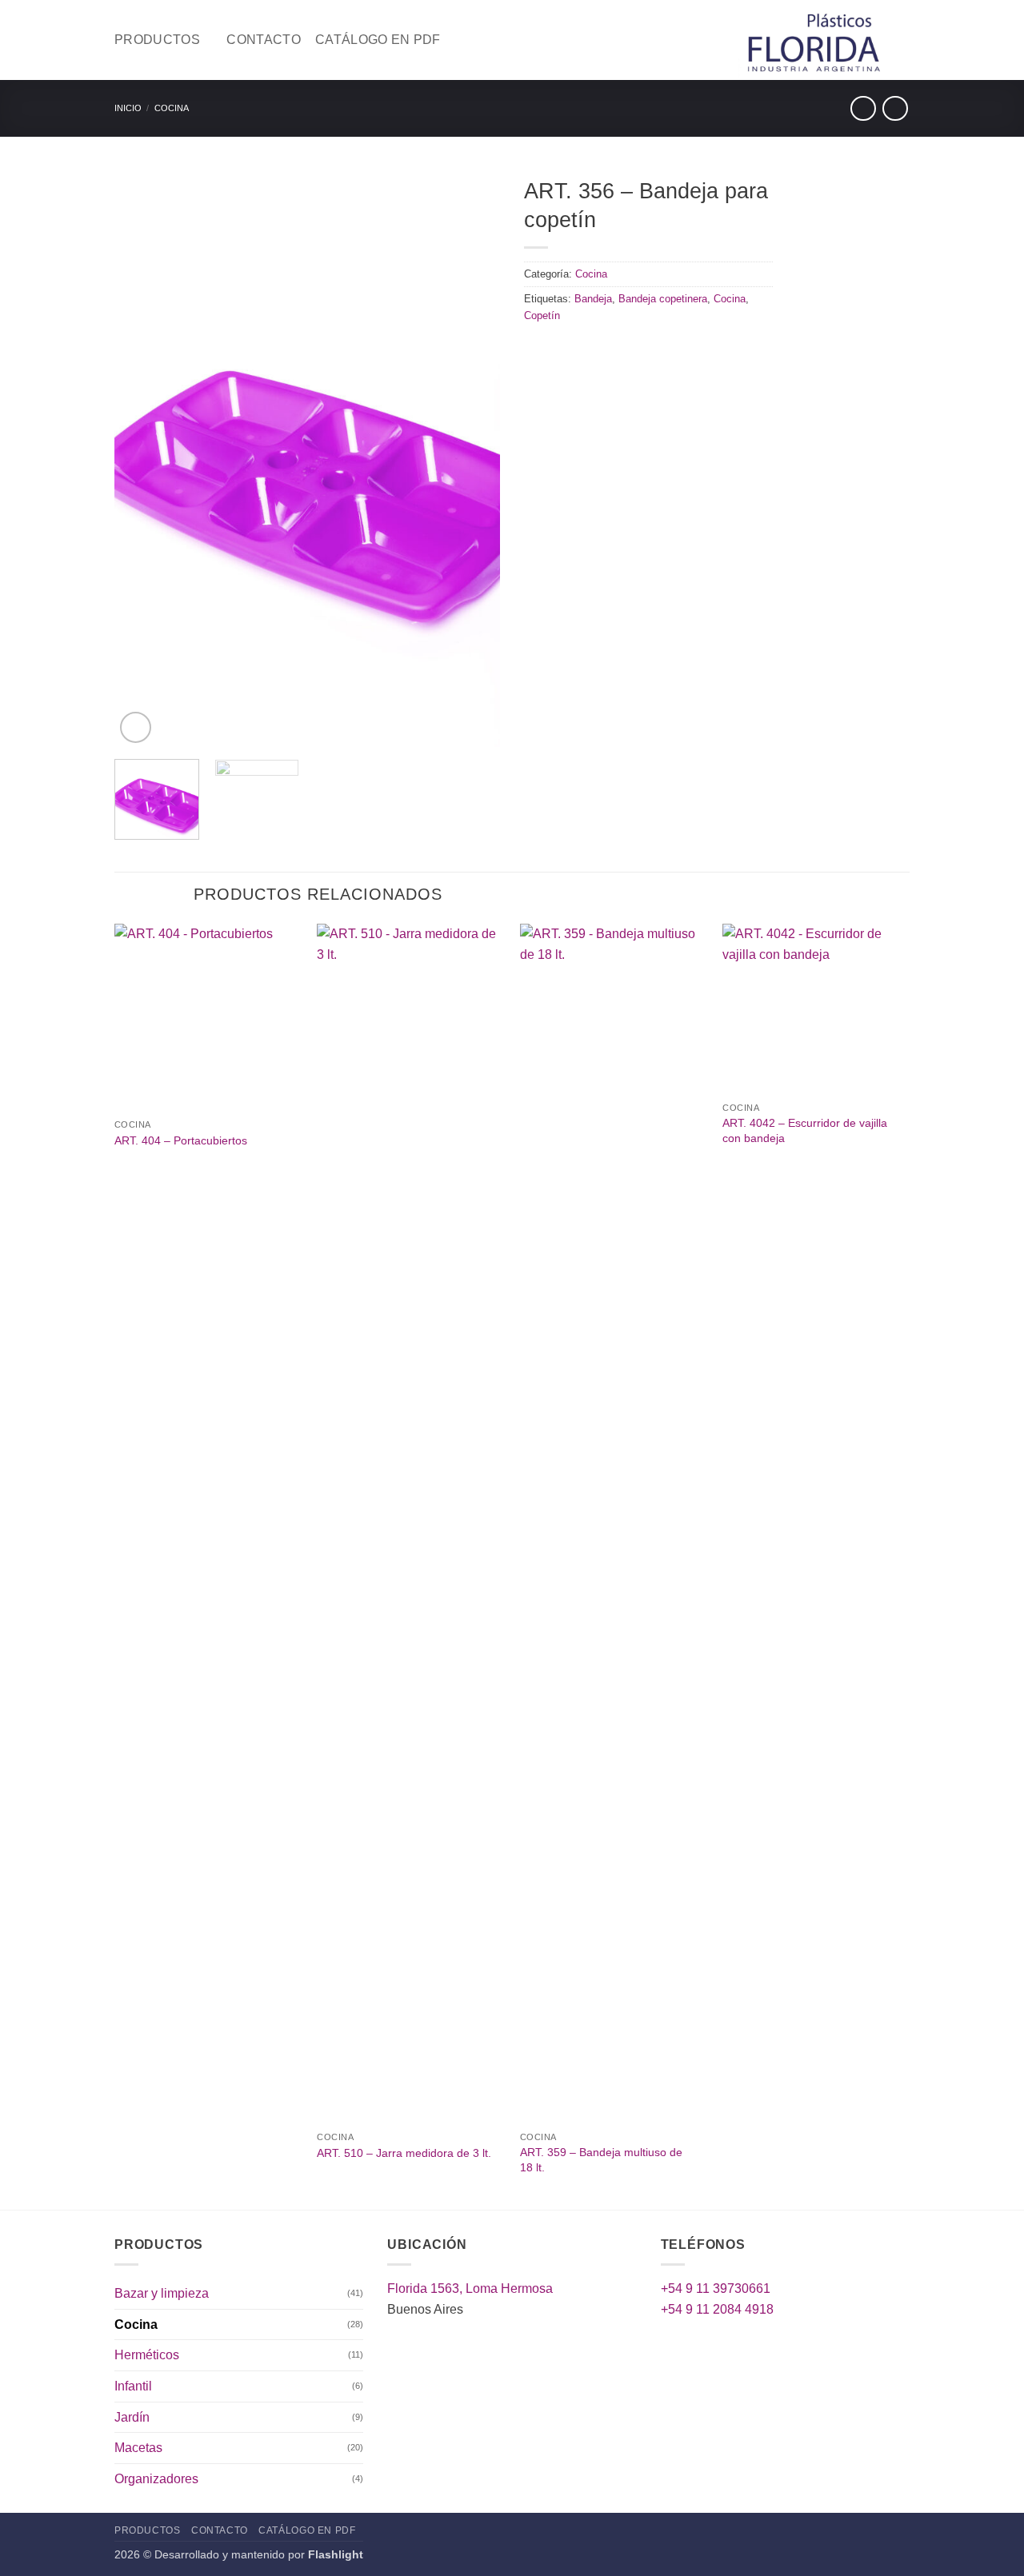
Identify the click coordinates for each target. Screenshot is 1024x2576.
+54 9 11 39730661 (716, 2288)
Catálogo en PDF (378, 40)
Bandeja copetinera (663, 299)
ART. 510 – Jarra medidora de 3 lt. (404, 2153)
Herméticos (147, 2355)
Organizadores (156, 2479)
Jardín (132, 2417)
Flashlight (336, 2554)
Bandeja (593, 299)
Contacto (264, 40)
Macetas (138, 2448)
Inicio (128, 108)
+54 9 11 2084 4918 (717, 2309)
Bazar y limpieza (162, 2293)
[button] (136, 727)
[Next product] (863, 108)
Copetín (542, 316)
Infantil (133, 2386)
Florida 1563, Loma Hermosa (470, 2288)
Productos (157, 40)
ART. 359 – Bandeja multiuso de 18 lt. (601, 2160)
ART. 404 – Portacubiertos (181, 1140)
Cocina (172, 108)
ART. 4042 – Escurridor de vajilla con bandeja (805, 1130)
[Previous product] (895, 108)
